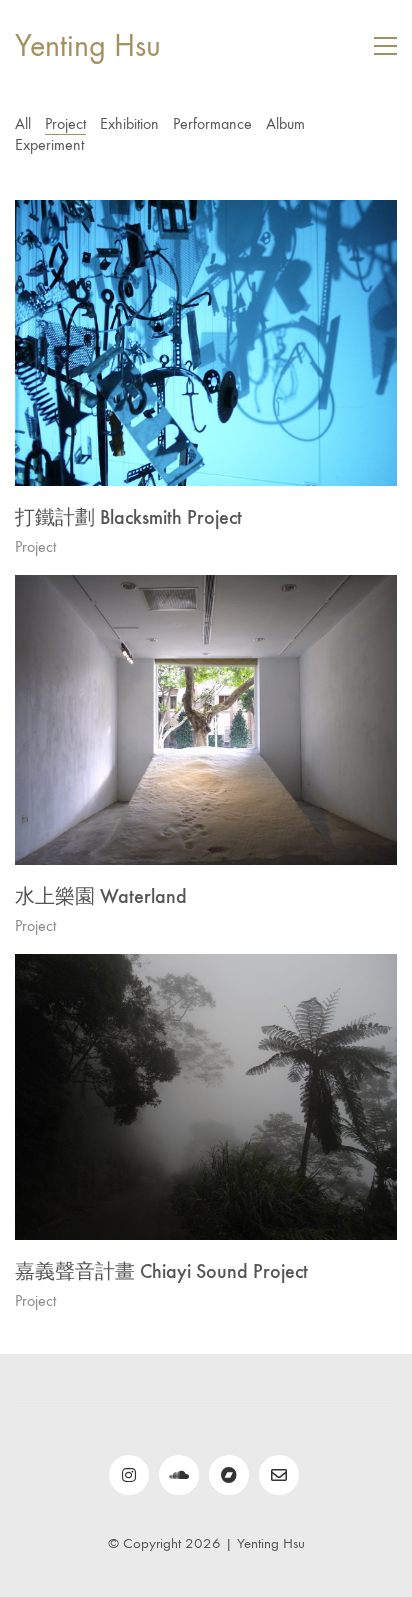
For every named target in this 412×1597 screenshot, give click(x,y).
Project (65, 123)
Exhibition (129, 123)
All (23, 123)
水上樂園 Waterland (101, 896)
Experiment (49, 144)
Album (285, 123)
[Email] (279, 1475)
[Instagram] (129, 1475)
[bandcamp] (229, 1475)
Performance (212, 123)
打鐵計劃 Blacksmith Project (128, 517)
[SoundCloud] (179, 1475)
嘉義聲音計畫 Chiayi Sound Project (161, 1271)
